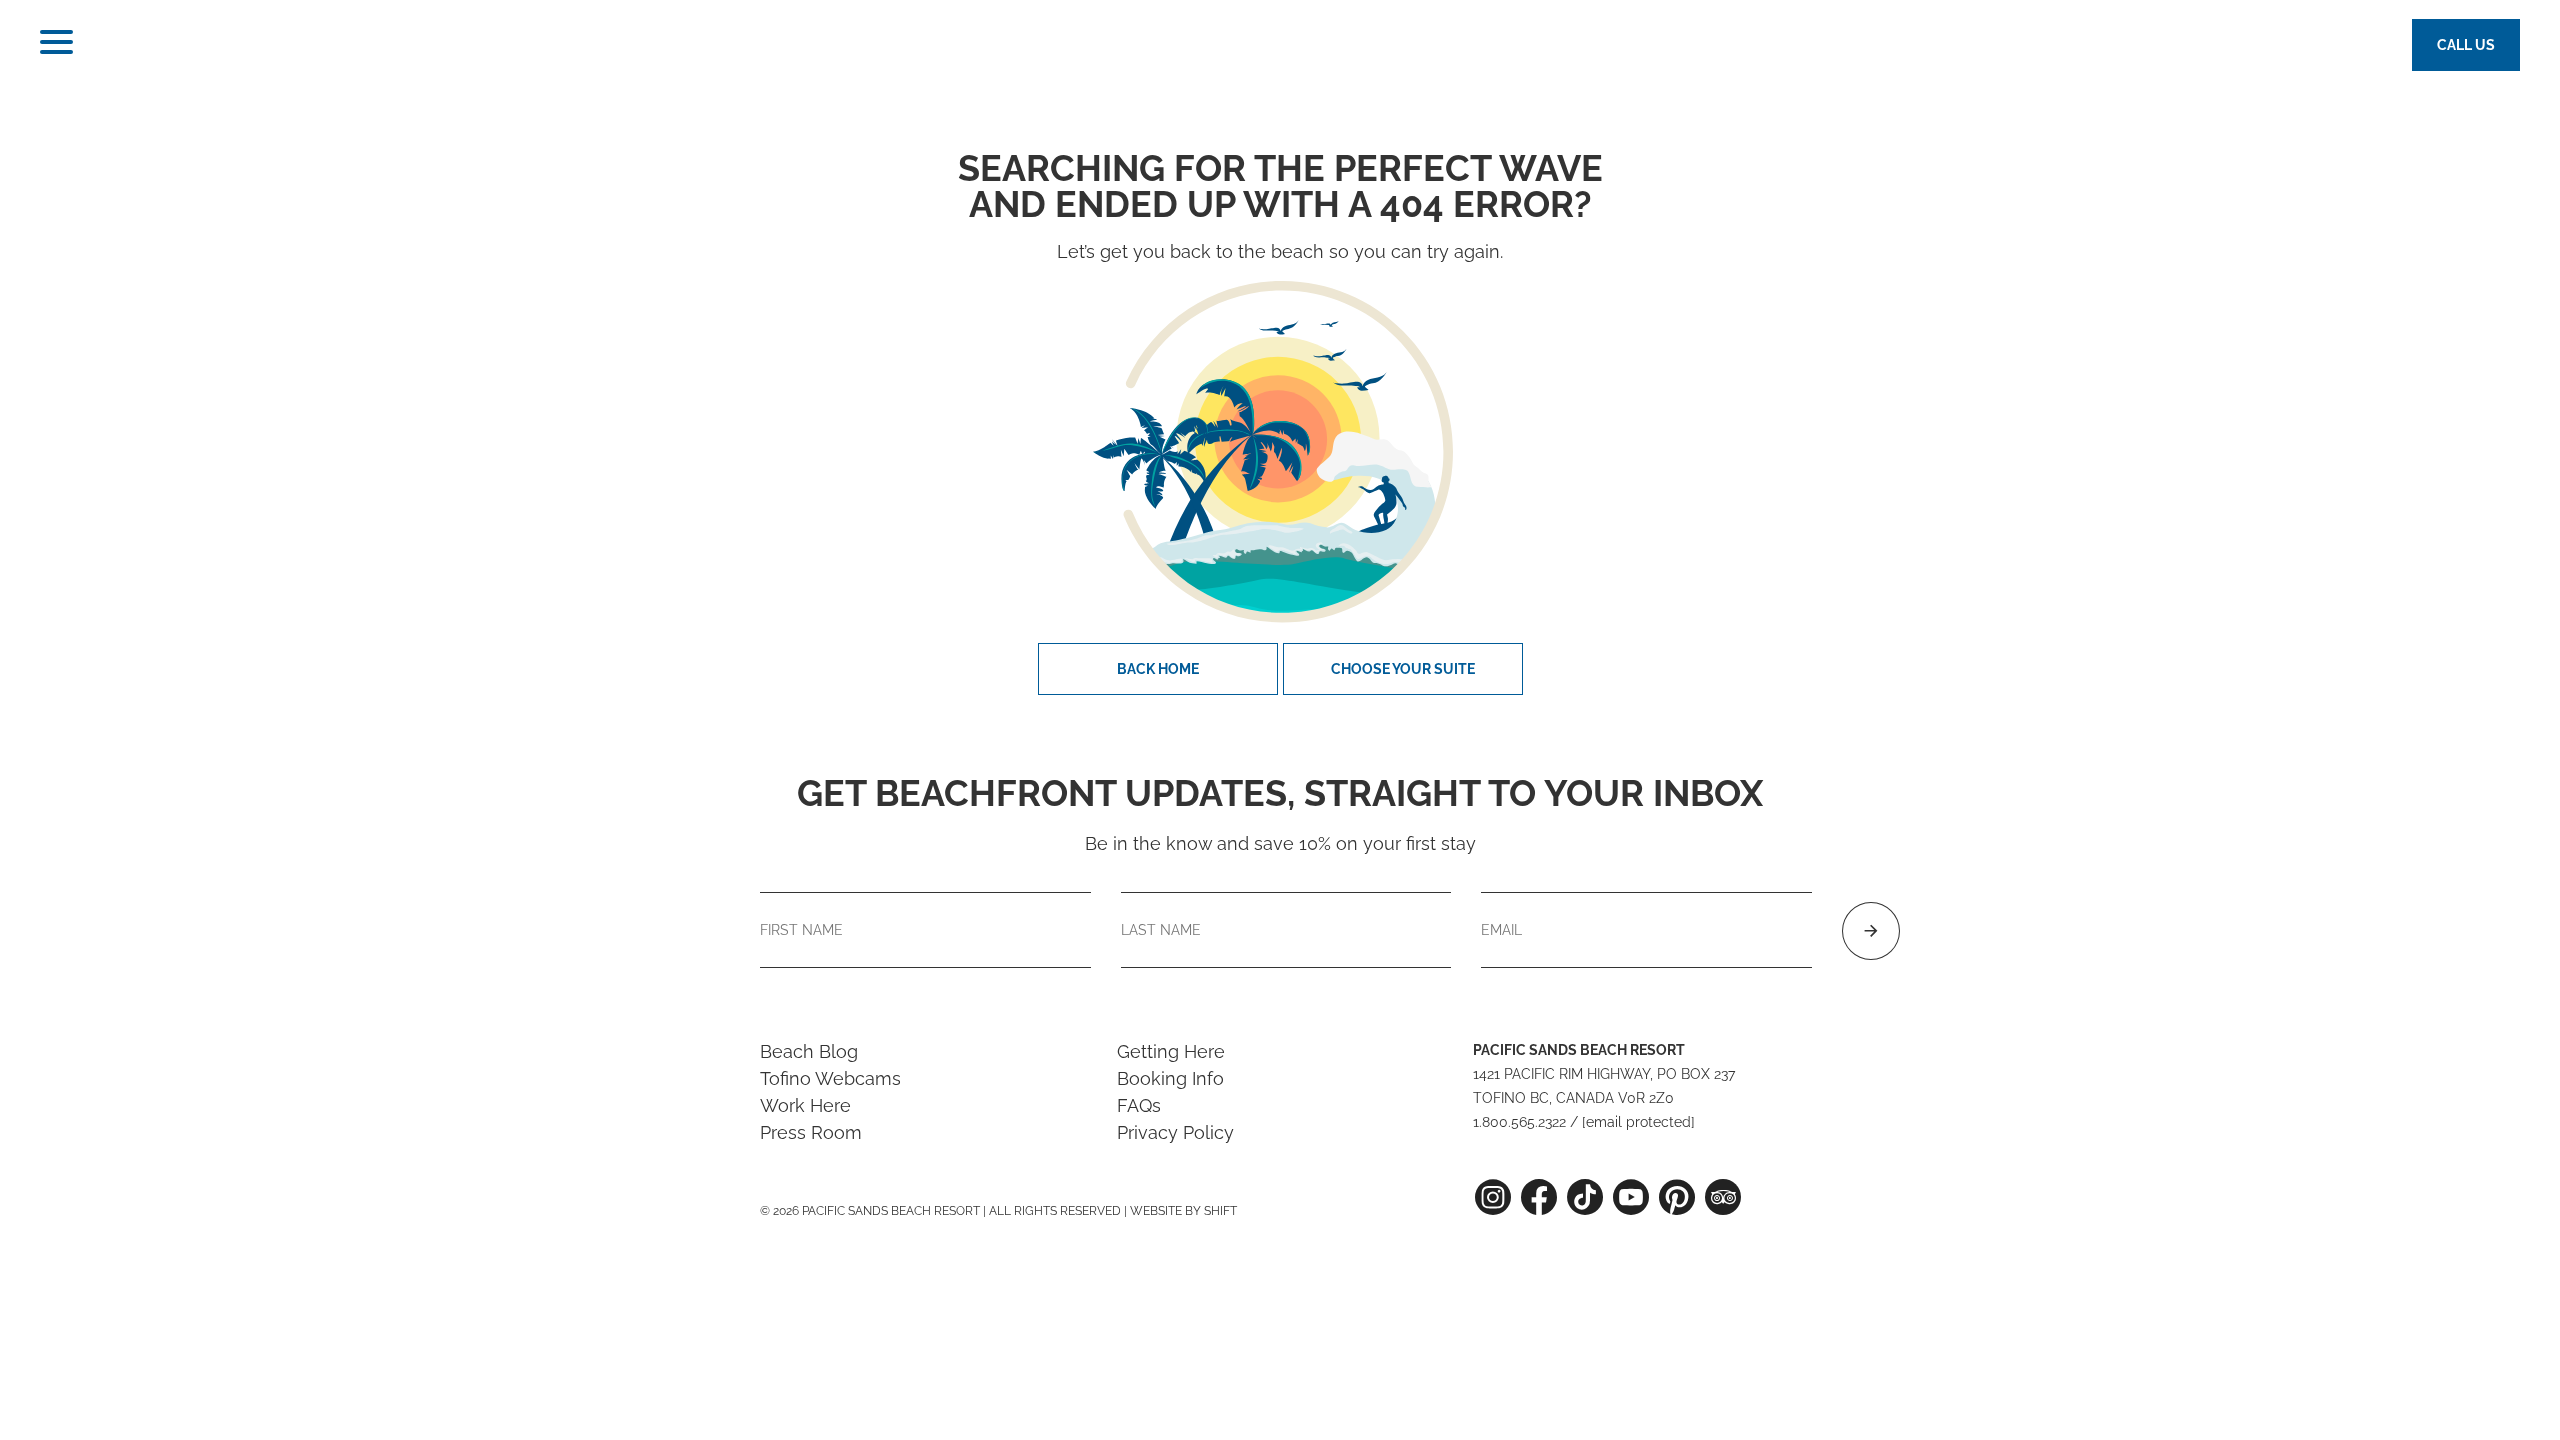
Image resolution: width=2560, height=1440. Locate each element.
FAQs (1139, 1105)
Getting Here (1171, 1051)
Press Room (811, 1132)
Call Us (2466, 45)
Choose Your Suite (1403, 669)
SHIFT (1220, 1211)
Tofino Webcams (830, 1078)
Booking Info (1170, 1078)
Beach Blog (809, 1051)
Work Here (805, 1105)
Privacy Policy (1175, 1132)
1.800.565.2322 (1519, 1122)
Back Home (1158, 669)
